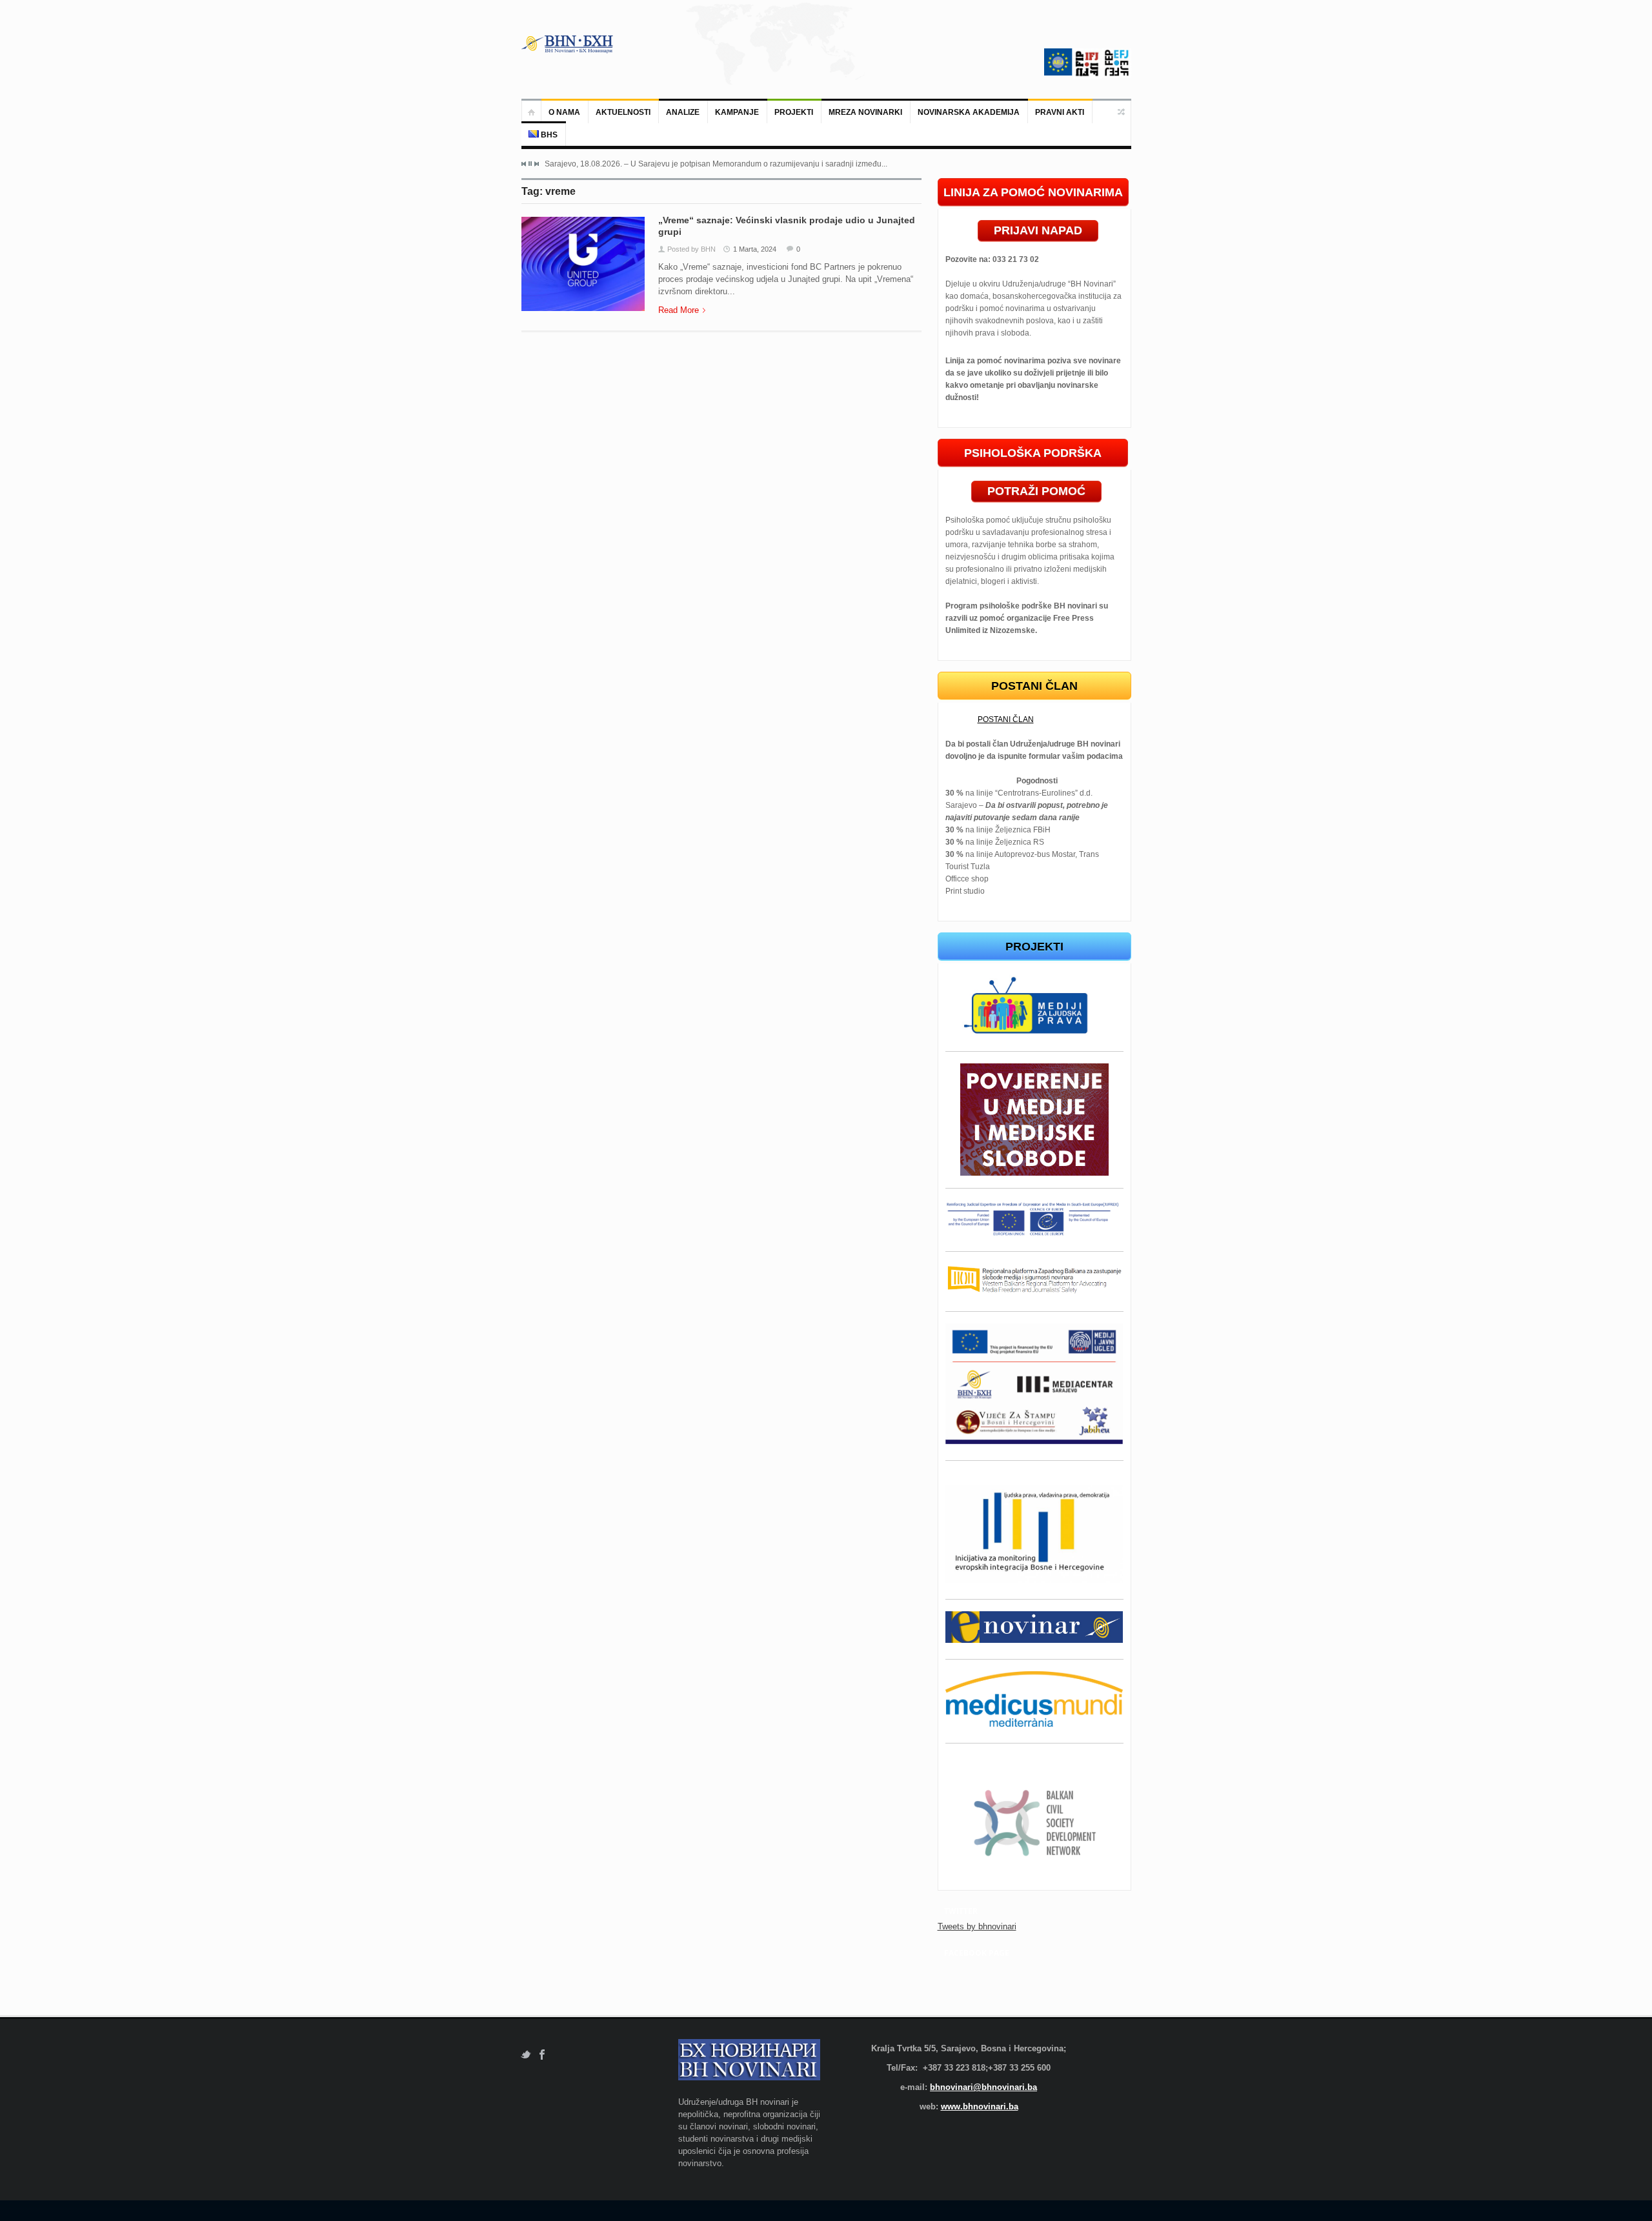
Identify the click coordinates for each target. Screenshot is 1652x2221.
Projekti (794, 112)
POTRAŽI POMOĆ (1036, 491)
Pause (530, 164)
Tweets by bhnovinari (977, 1926)
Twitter (526, 2055)
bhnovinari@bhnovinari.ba (983, 2087)
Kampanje (737, 112)
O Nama (564, 112)
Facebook (542, 2055)
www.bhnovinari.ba (980, 2106)
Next (536, 164)
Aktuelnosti (623, 112)
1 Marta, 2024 (755, 249)
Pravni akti (1060, 112)
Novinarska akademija (969, 112)
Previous (524, 164)
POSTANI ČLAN (1006, 719)
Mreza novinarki (865, 112)
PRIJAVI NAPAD (1038, 230)
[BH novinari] (569, 44)
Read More (679, 310)
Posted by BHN (691, 249)
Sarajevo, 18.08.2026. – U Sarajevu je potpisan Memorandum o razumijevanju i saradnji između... (716, 164)
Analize (683, 112)
